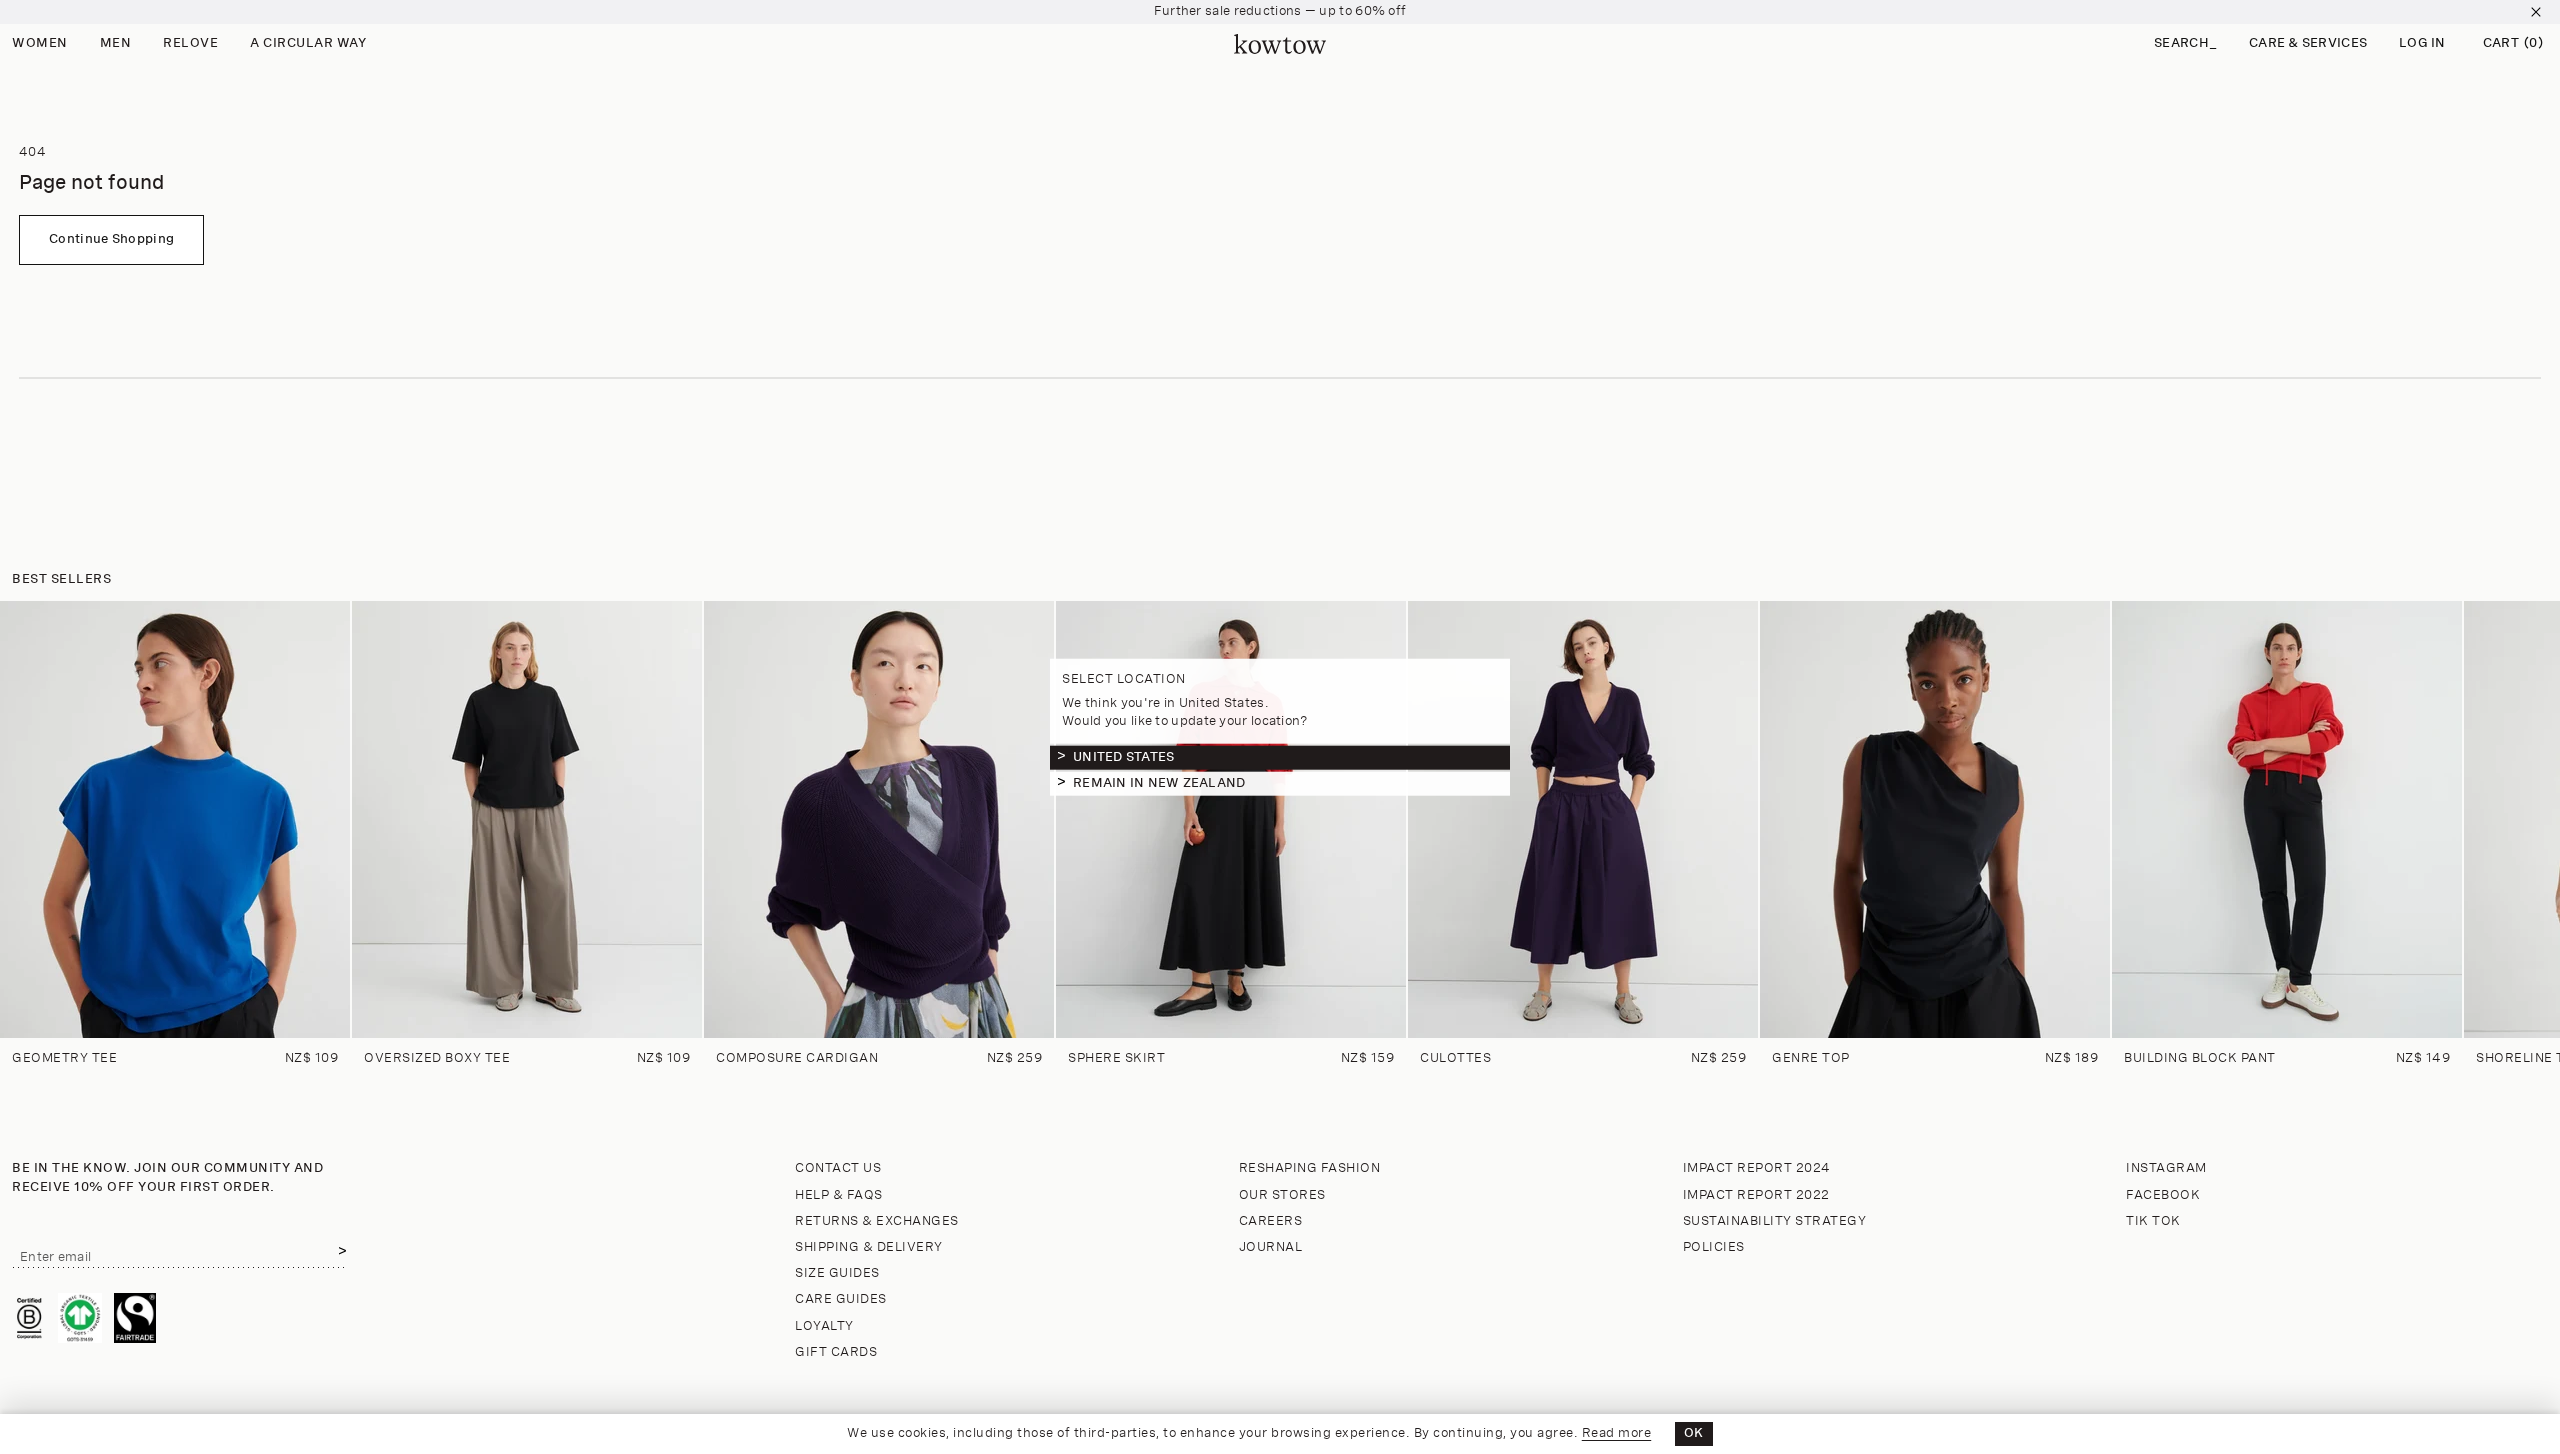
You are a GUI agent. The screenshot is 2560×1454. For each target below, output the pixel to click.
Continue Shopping (111, 239)
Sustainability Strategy (1775, 1221)
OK (1694, 1433)
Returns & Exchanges (877, 1221)
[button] (2185, 44)
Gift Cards (836, 1352)
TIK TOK (2153, 1221)
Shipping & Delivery (869, 1247)
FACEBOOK (2163, 1195)
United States (1123, 756)
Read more (1617, 1433)
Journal (1271, 1247)
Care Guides (841, 1299)
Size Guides (837, 1273)
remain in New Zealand (1159, 782)
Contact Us (838, 1168)
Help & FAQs (839, 1195)
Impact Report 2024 (1757, 1168)
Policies (1714, 1247)
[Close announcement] (2536, 12)
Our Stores (1282, 1195)
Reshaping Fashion (1310, 1168)
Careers (1271, 1221)
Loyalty (824, 1326)
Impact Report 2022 (1756, 1195)
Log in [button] (2422, 43)
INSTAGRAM (2166, 1168)
